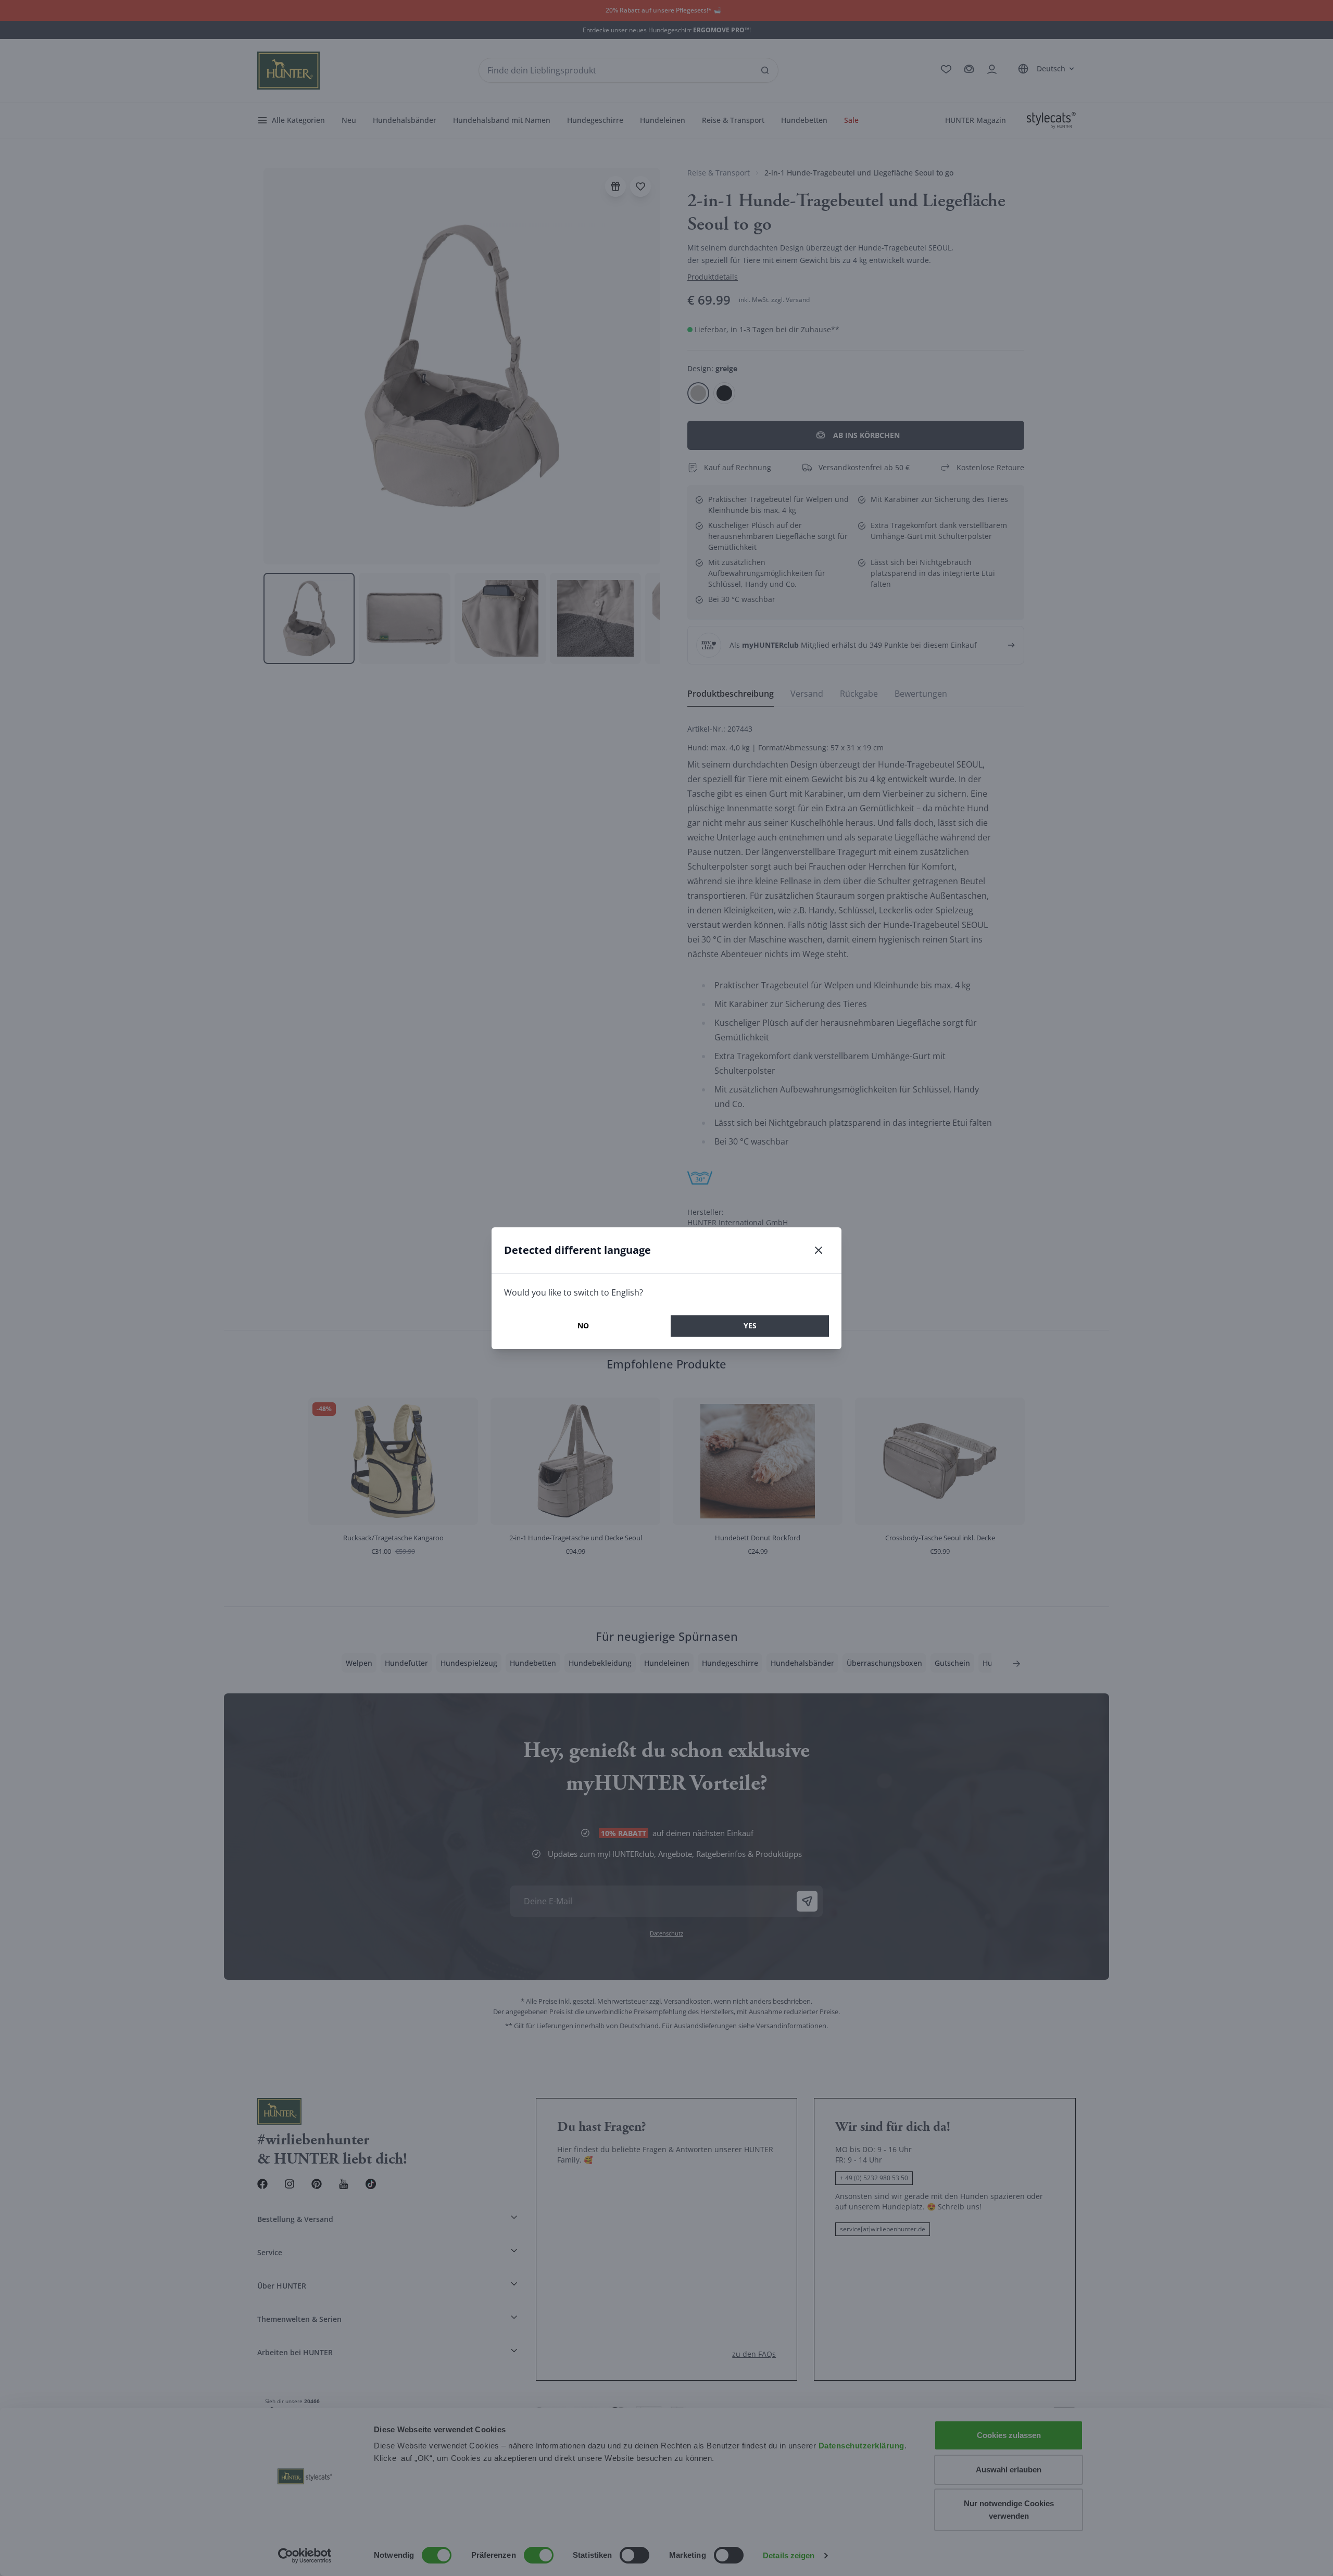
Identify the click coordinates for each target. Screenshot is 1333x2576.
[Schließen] (819, 1250)
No (583, 1325)
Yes (750, 1325)
